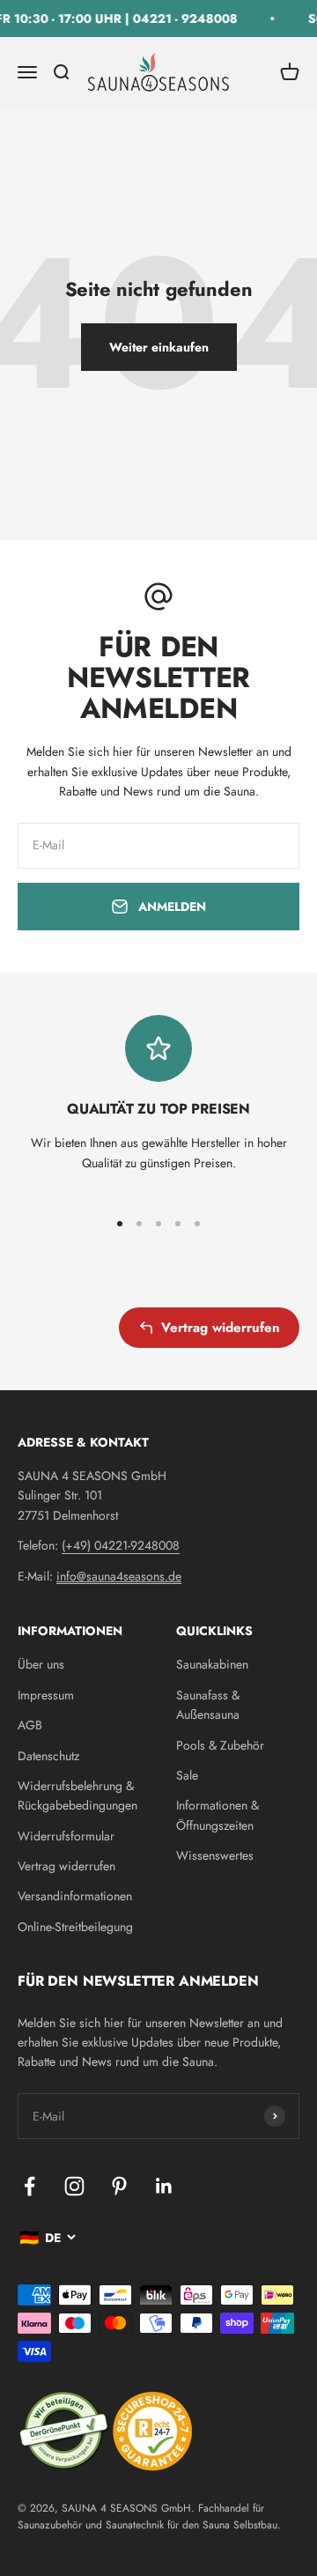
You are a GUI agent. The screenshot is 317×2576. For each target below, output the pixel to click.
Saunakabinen (212, 1664)
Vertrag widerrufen (221, 1328)
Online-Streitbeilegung (75, 1927)
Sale (187, 1775)
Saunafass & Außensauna (208, 1705)
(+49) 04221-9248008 (121, 1545)
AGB (30, 1725)
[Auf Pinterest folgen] (119, 2186)
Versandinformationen (75, 1896)
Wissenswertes (215, 1855)
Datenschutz (48, 1756)
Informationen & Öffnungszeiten (217, 1815)
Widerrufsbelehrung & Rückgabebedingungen (77, 1795)
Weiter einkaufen (159, 347)
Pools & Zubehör (220, 1745)
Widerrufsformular (66, 1836)
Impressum (46, 1695)
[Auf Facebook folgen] (29, 2186)
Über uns (41, 1664)
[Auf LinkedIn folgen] (164, 2186)
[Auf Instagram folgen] (74, 2186)
